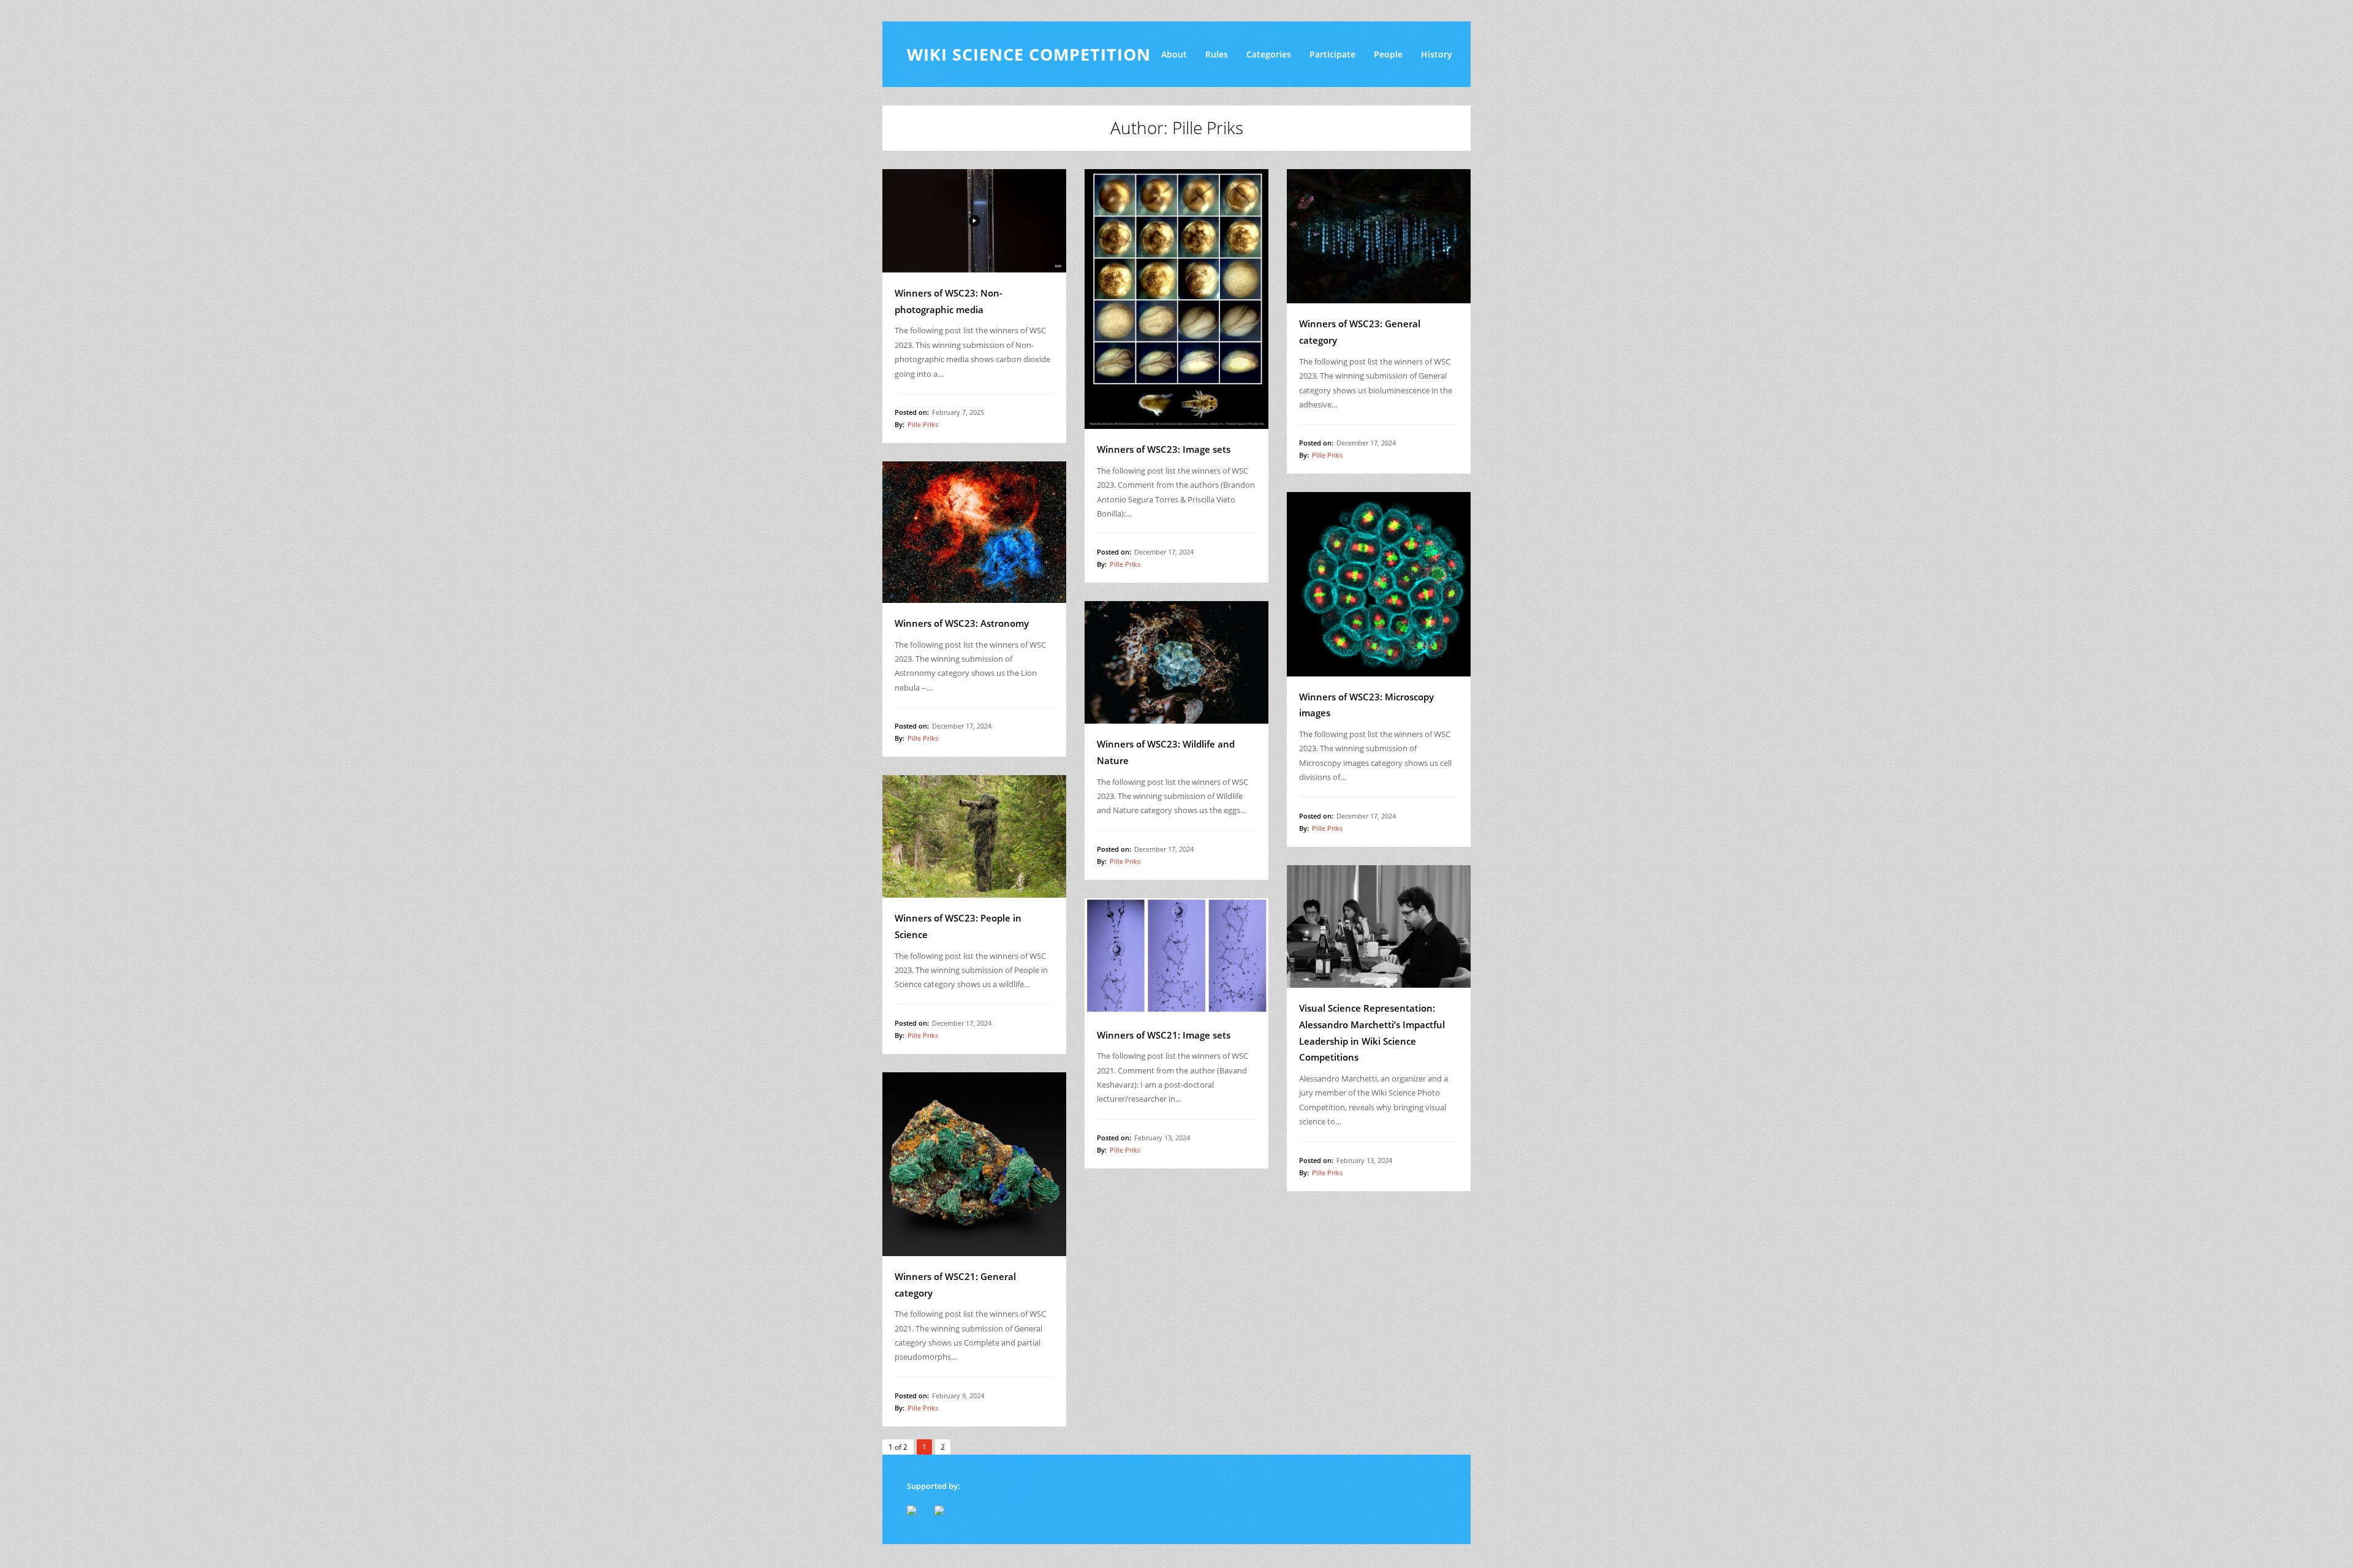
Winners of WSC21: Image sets (1164, 1035)
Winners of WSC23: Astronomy (962, 623)
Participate (1332, 54)
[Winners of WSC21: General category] (974, 1164)
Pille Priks (923, 424)
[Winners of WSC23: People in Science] (974, 836)
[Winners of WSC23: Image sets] (1176, 299)
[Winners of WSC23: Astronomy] (974, 532)
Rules (1217, 54)
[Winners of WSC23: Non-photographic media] (974, 221)
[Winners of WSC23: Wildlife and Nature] (1176, 662)
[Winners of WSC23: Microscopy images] (1379, 584)
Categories (1269, 54)
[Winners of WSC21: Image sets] (1176, 956)
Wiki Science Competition (1029, 54)
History (1437, 54)
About (1174, 54)
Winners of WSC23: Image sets (1164, 449)
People (1388, 54)
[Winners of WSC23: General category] (1379, 237)
